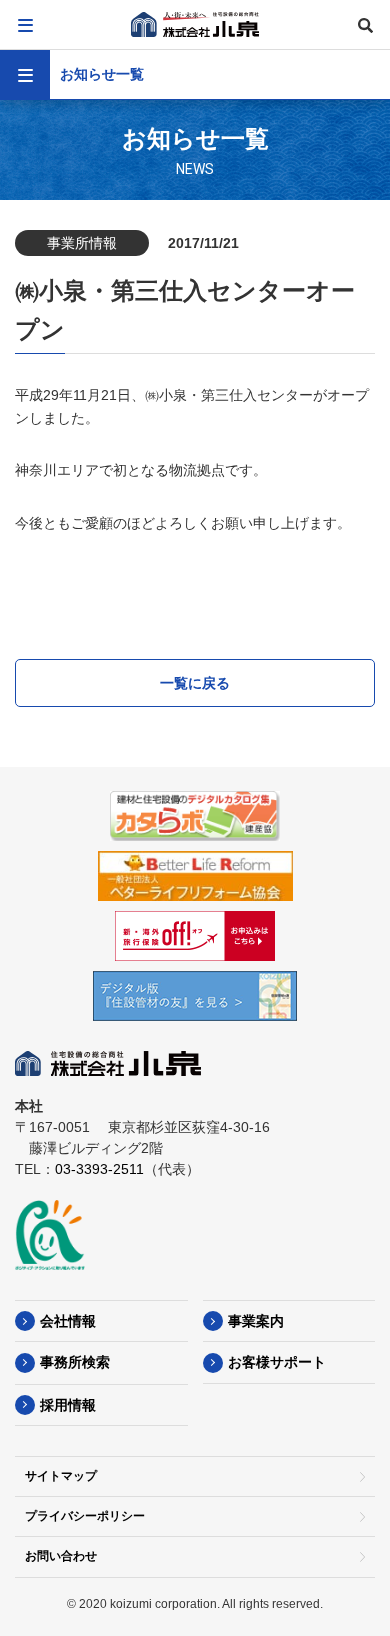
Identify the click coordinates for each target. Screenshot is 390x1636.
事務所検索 (75, 1362)
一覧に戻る (195, 683)
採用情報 (68, 1405)
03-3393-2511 (99, 1169)
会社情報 (68, 1321)
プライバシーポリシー (85, 1516)
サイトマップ (61, 1476)
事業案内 (256, 1321)
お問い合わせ (61, 1556)
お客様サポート (277, 1362)
